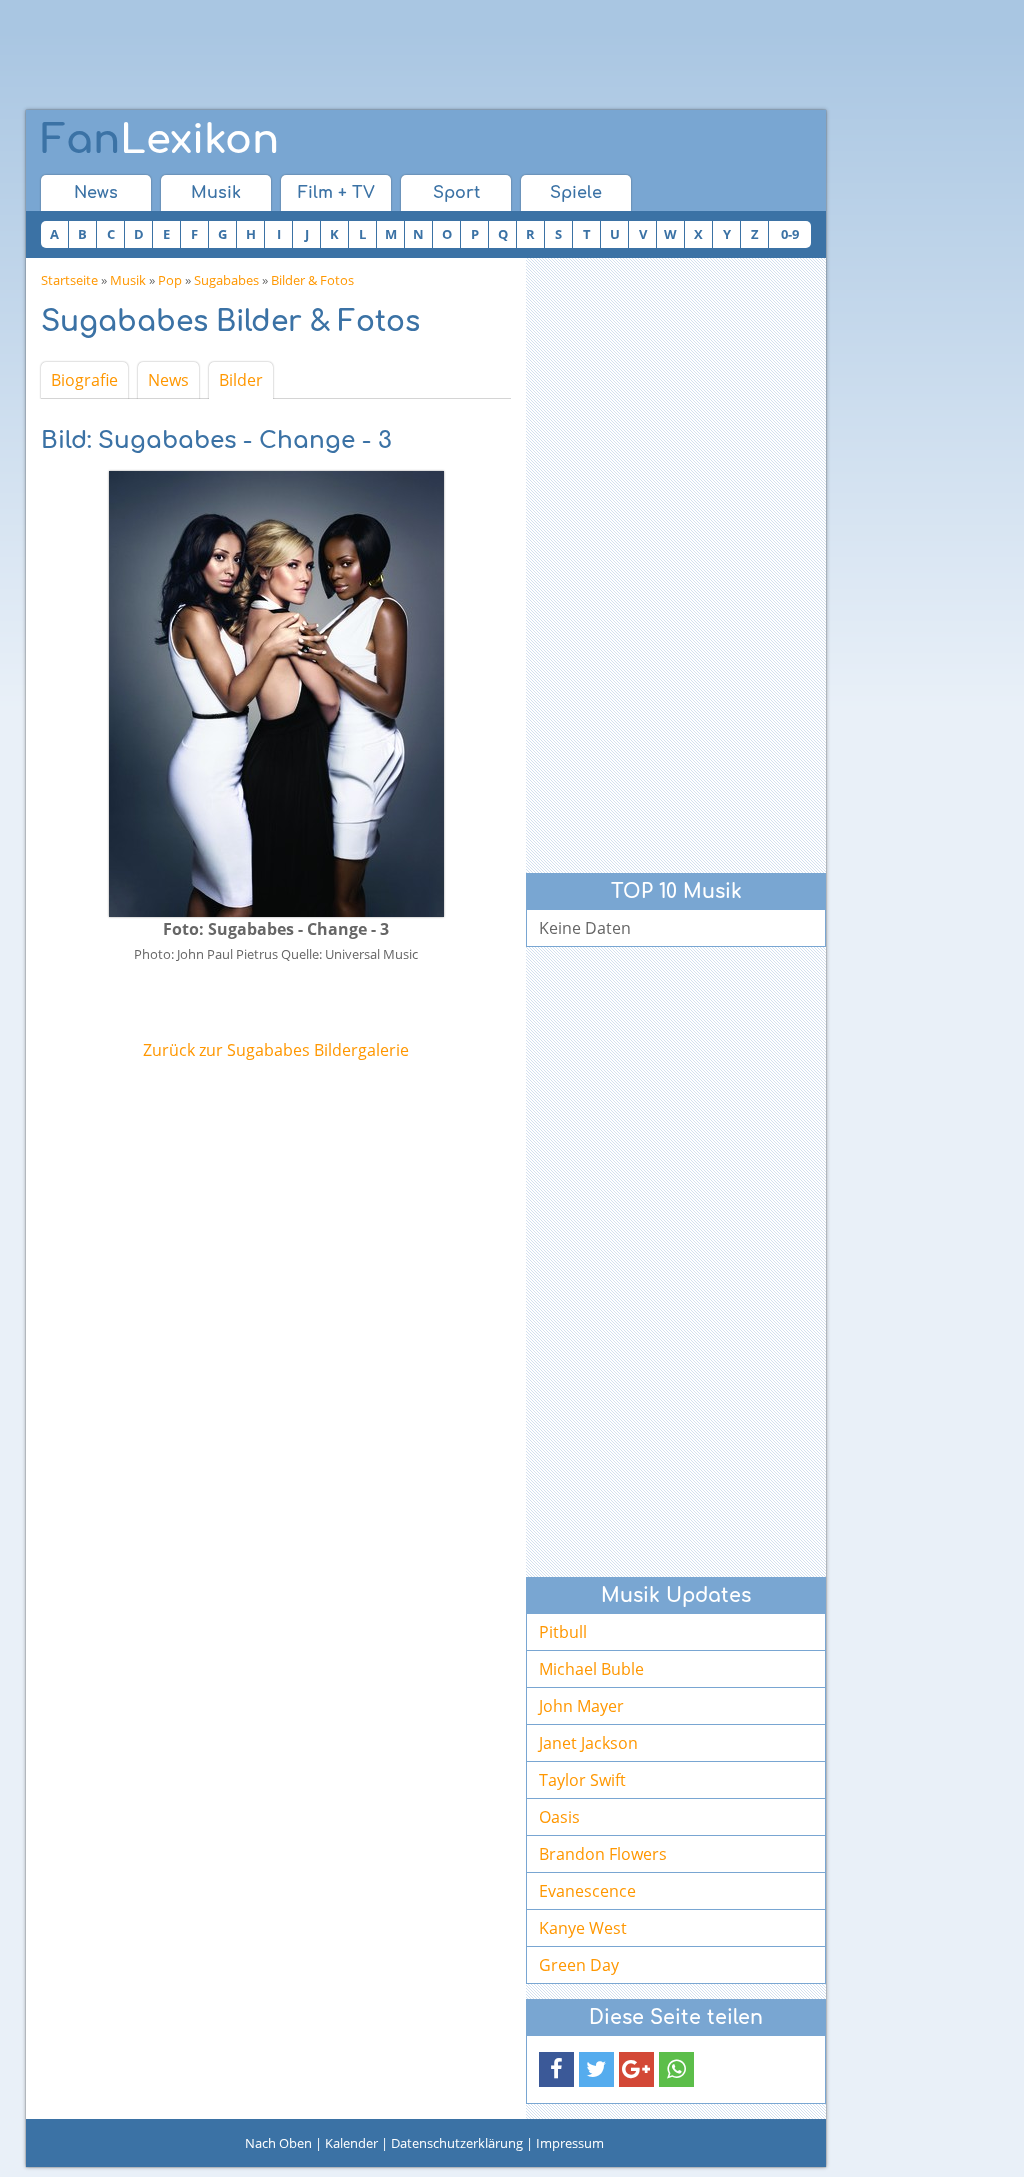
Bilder (241, 380)
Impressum (570, 2143)
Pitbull (563, 1632)
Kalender (351, 2143)
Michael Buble (591, 1669)
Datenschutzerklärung (457, 2143)
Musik (216, 193)
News (96, 193)
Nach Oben (278, 2143)
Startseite (69, 280)
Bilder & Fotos (312, 280)
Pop (170, 280)
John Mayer (581, 1706)
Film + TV (336, 193)
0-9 (790, 234)
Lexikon (160, 140)
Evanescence (587, 1891)
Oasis (559, 1817)
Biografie (84, 380)
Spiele (576, 193)
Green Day (579, 1965)
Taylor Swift (582, 1780)
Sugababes (226, 280)
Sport (456, 193)
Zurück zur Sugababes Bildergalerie (276, 1050)
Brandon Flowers (603, 1854)
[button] (556, 2069)
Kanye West (583, 1928)
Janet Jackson (588, 1743)
